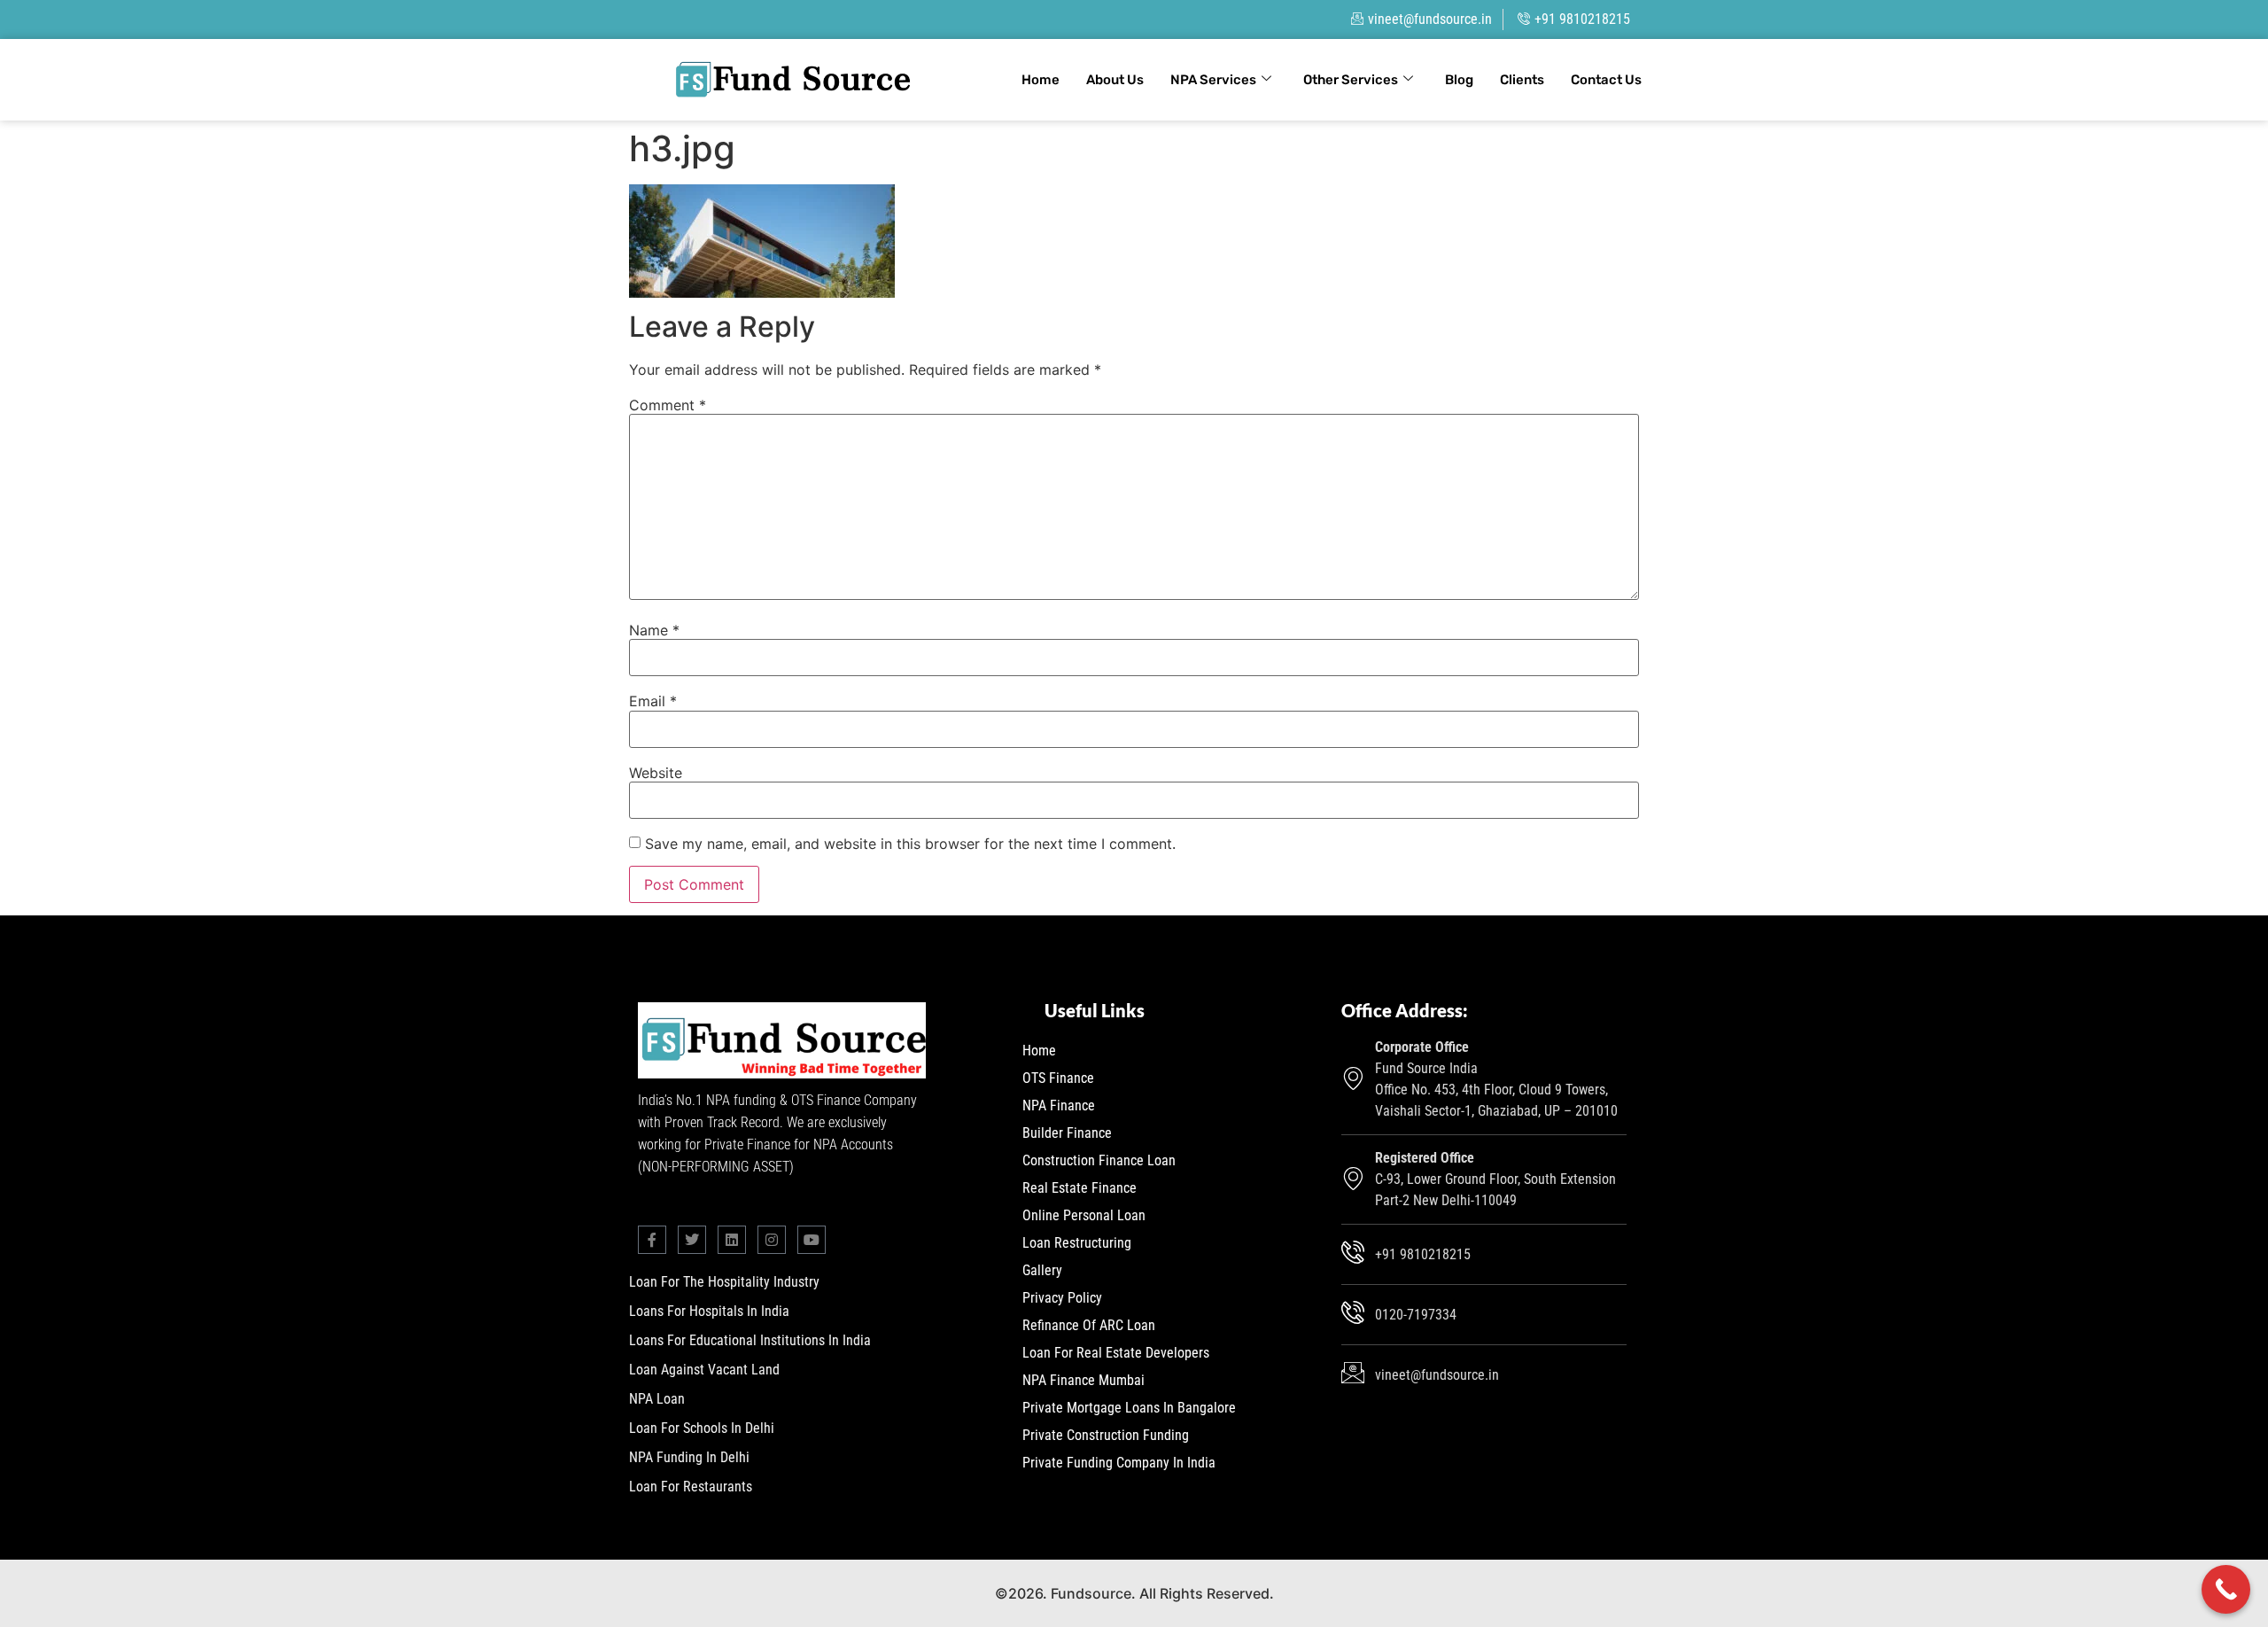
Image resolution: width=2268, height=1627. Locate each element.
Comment (668, 405)
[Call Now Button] (2226, 1589)
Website (656, 773)
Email (653, 701)
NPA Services (1213, 80)
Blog (1459, 80)
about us (1115, 80)
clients (1522, 80)
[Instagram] (772, 1240)
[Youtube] (812, 1240)
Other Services (1351, 80)
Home (1041, 80)
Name (654, 630)
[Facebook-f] (652, 1240)
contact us (1606, 80)
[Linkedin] (732, 1240)
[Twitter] (692, 1240)
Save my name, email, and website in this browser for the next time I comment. (910, 844)
